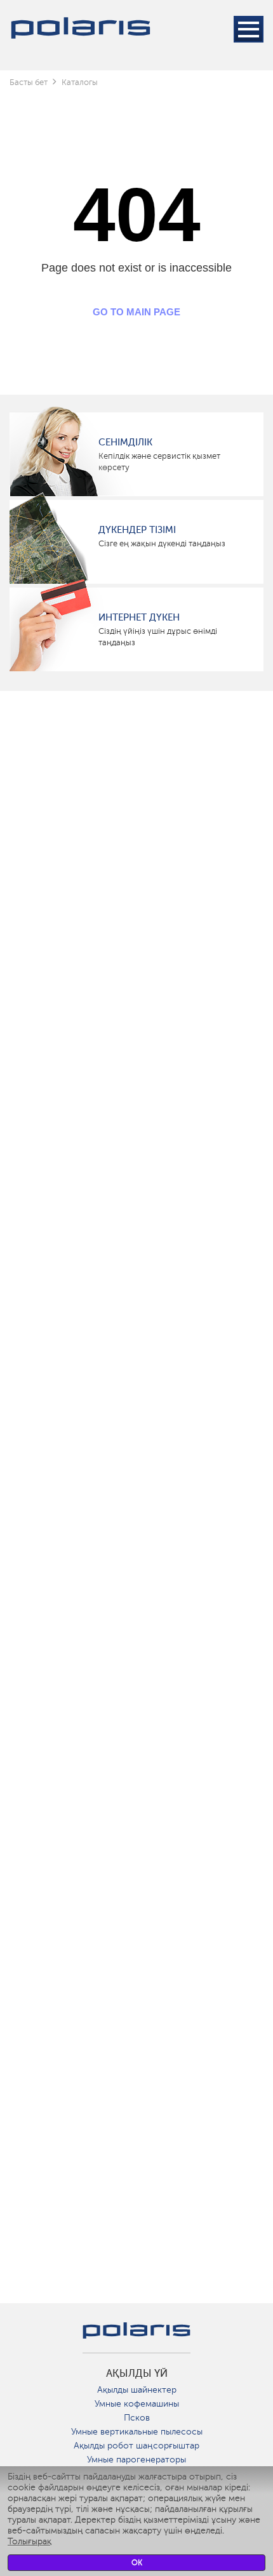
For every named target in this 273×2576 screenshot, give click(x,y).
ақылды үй (137, 2374)
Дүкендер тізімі (137, 530)
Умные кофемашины (137, 2404)
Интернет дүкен (139, 617)
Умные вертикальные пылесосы (137, 2432)
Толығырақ (30, 2541)
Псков (137, 2418)
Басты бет (29, 82)
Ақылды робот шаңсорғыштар (136, 2446)
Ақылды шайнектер (137, 2390)
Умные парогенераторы (136, 2460)
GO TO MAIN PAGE (136, 312)
